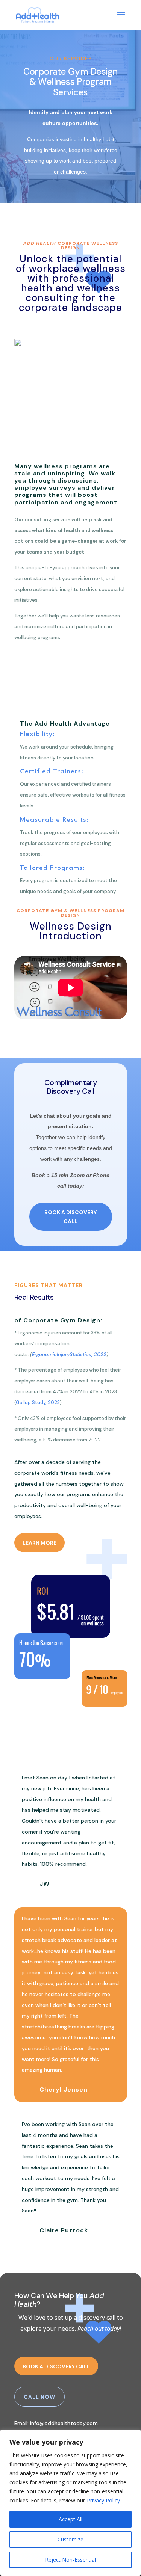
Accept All (70, 2519)
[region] (70, 2503)
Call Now (39, 2397)
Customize (70, 2539)
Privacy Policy (103, 2500)
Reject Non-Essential (70, 2560)
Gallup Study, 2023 (38, 1403)
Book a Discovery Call (70, 1217)
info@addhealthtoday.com (64, 2423)
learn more (39, 1543)
